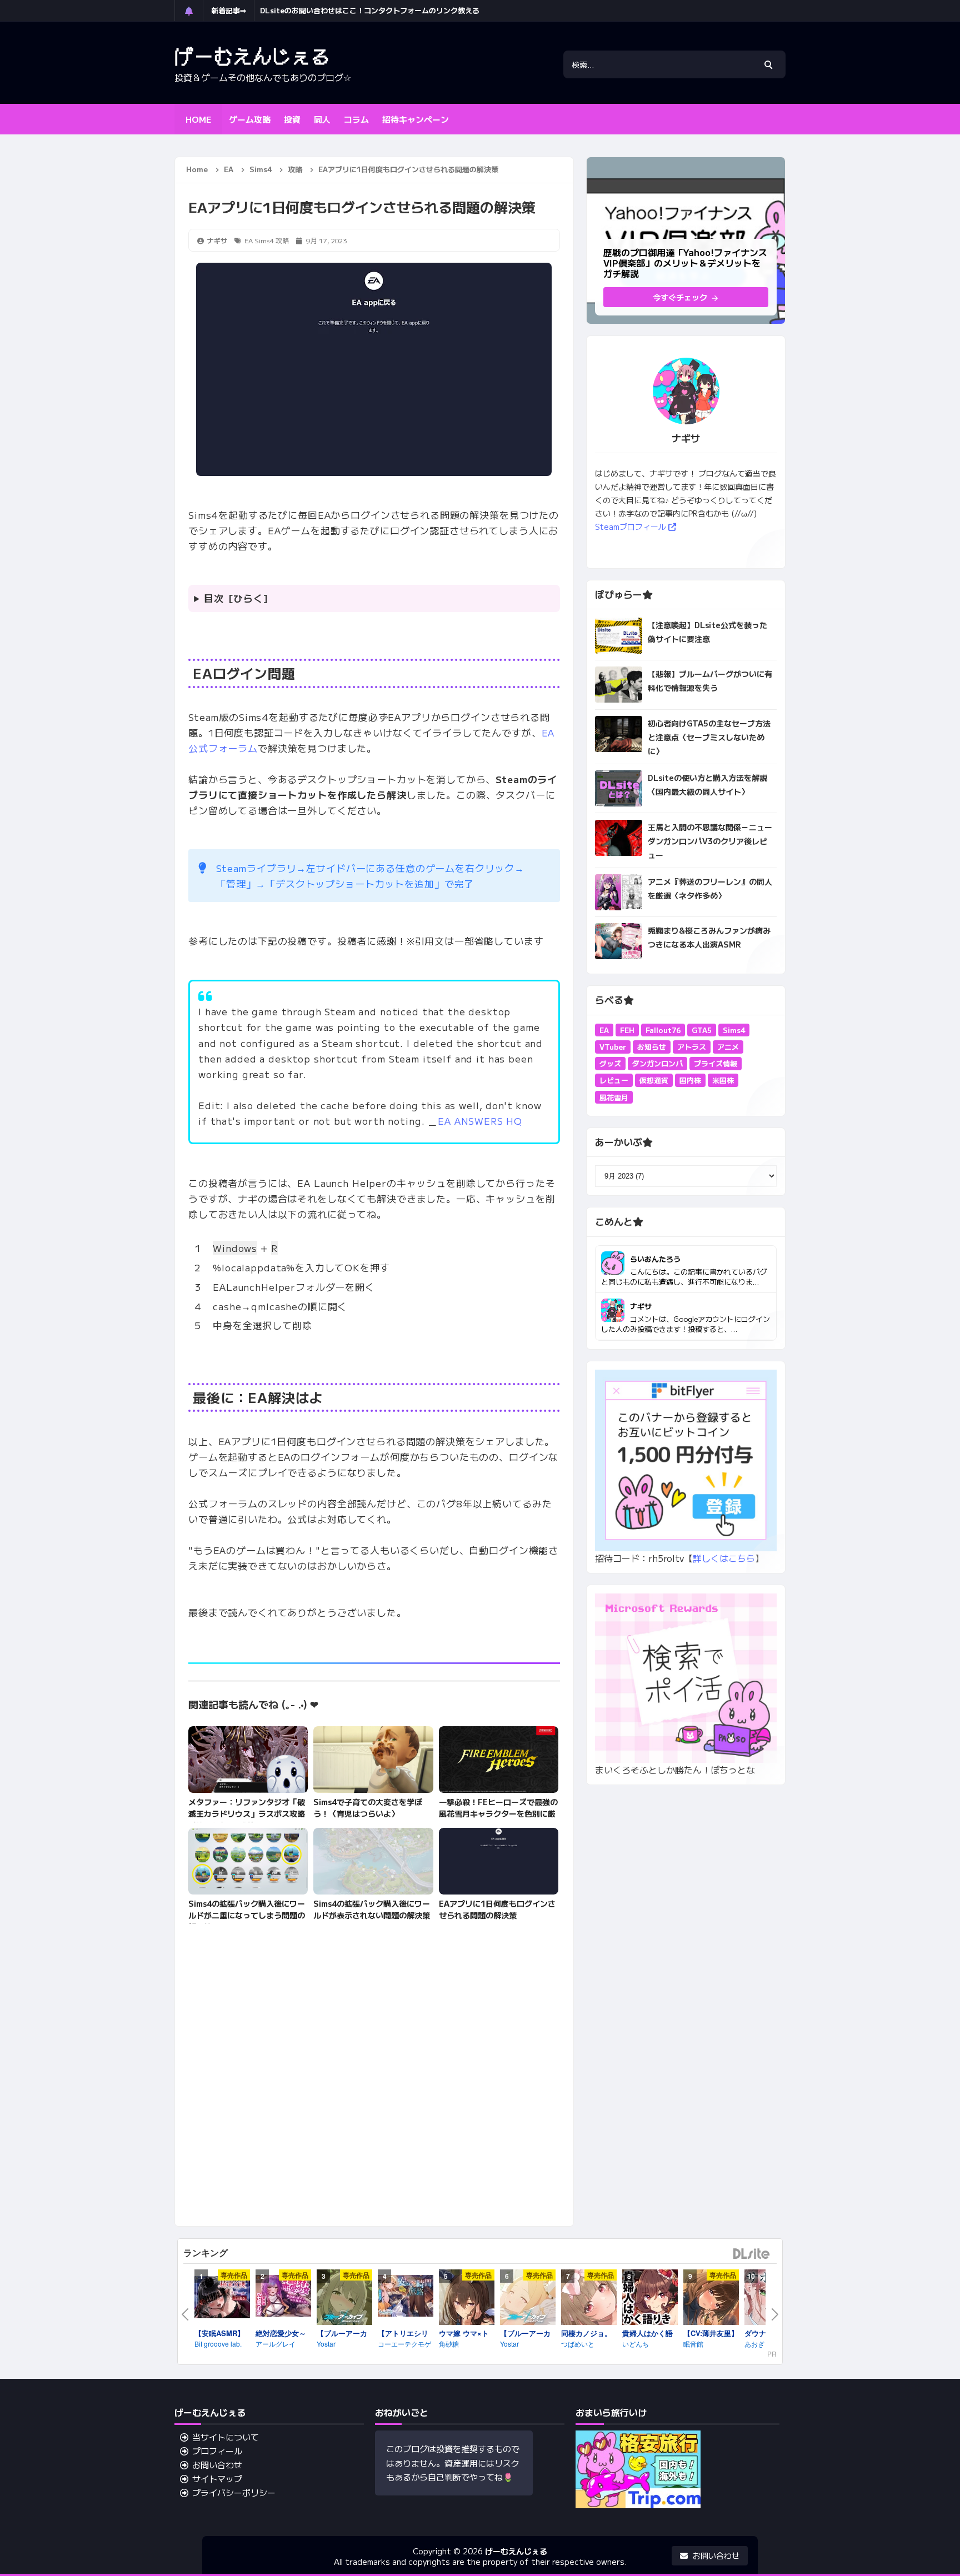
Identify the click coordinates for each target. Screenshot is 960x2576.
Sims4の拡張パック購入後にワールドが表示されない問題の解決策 (372, 1909)
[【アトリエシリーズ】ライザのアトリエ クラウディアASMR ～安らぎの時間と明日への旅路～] (406, 2297)
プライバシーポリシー (234, 2492)
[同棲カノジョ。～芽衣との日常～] (589, 2299)
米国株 (723, 1080)
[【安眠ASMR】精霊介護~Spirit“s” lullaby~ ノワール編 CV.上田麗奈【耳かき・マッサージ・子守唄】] (222, 2299)
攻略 (282, 240)
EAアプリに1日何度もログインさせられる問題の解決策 (497, 1909)
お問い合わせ (217, 2465)
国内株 (690, 1080)
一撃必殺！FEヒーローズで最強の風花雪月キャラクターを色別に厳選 (498, 1813)
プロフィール (217, 2451)
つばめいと (578, 2344)
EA (249, 240)
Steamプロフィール (632, 527)
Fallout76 (663, 1030)
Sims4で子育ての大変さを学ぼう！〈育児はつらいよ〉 (368, 1808)
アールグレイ (276, 2344)
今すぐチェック (681, 297)
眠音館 (693, 2344)
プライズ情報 (716, 1063)
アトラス (692, 1047)
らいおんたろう (655, 1259)
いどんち (636, 2344)
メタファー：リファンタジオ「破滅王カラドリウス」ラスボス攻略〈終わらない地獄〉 (247, 1813)
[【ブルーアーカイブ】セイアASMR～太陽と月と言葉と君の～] (528, 2299)
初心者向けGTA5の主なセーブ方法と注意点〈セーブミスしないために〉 (709, 737)
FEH (627, 1030)
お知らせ (652, 1047)
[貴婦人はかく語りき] (650, 2299)
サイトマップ (217, 2479)
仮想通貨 (654, 1080)
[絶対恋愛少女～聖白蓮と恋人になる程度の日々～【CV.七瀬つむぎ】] (283, 2297)
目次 (214, 598)
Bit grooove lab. (218, 2344)
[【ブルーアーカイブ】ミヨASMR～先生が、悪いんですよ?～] (344, 2299)
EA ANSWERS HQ (480, 1121)
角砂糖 (449, 2344)
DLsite (752, 2254)
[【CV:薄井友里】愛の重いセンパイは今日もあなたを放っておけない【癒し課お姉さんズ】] (711, 2299)
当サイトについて (226, 2437)
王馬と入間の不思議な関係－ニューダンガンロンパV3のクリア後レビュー (710, 841)
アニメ (728, 1047)
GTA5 (702, 1030)
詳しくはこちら (724, 1558)
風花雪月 (614, 1097)
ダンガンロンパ (657, 1063)
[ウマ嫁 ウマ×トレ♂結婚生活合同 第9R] (467, 2299)
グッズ (610, 1063)
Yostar (326, 2344)
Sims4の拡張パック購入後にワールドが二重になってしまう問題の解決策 (247, 1915)
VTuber (613, 1047)
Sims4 (264, 240)
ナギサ (641, 1306)
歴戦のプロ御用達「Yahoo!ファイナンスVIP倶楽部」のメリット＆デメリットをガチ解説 (405, 10)
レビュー (614, 1080)
